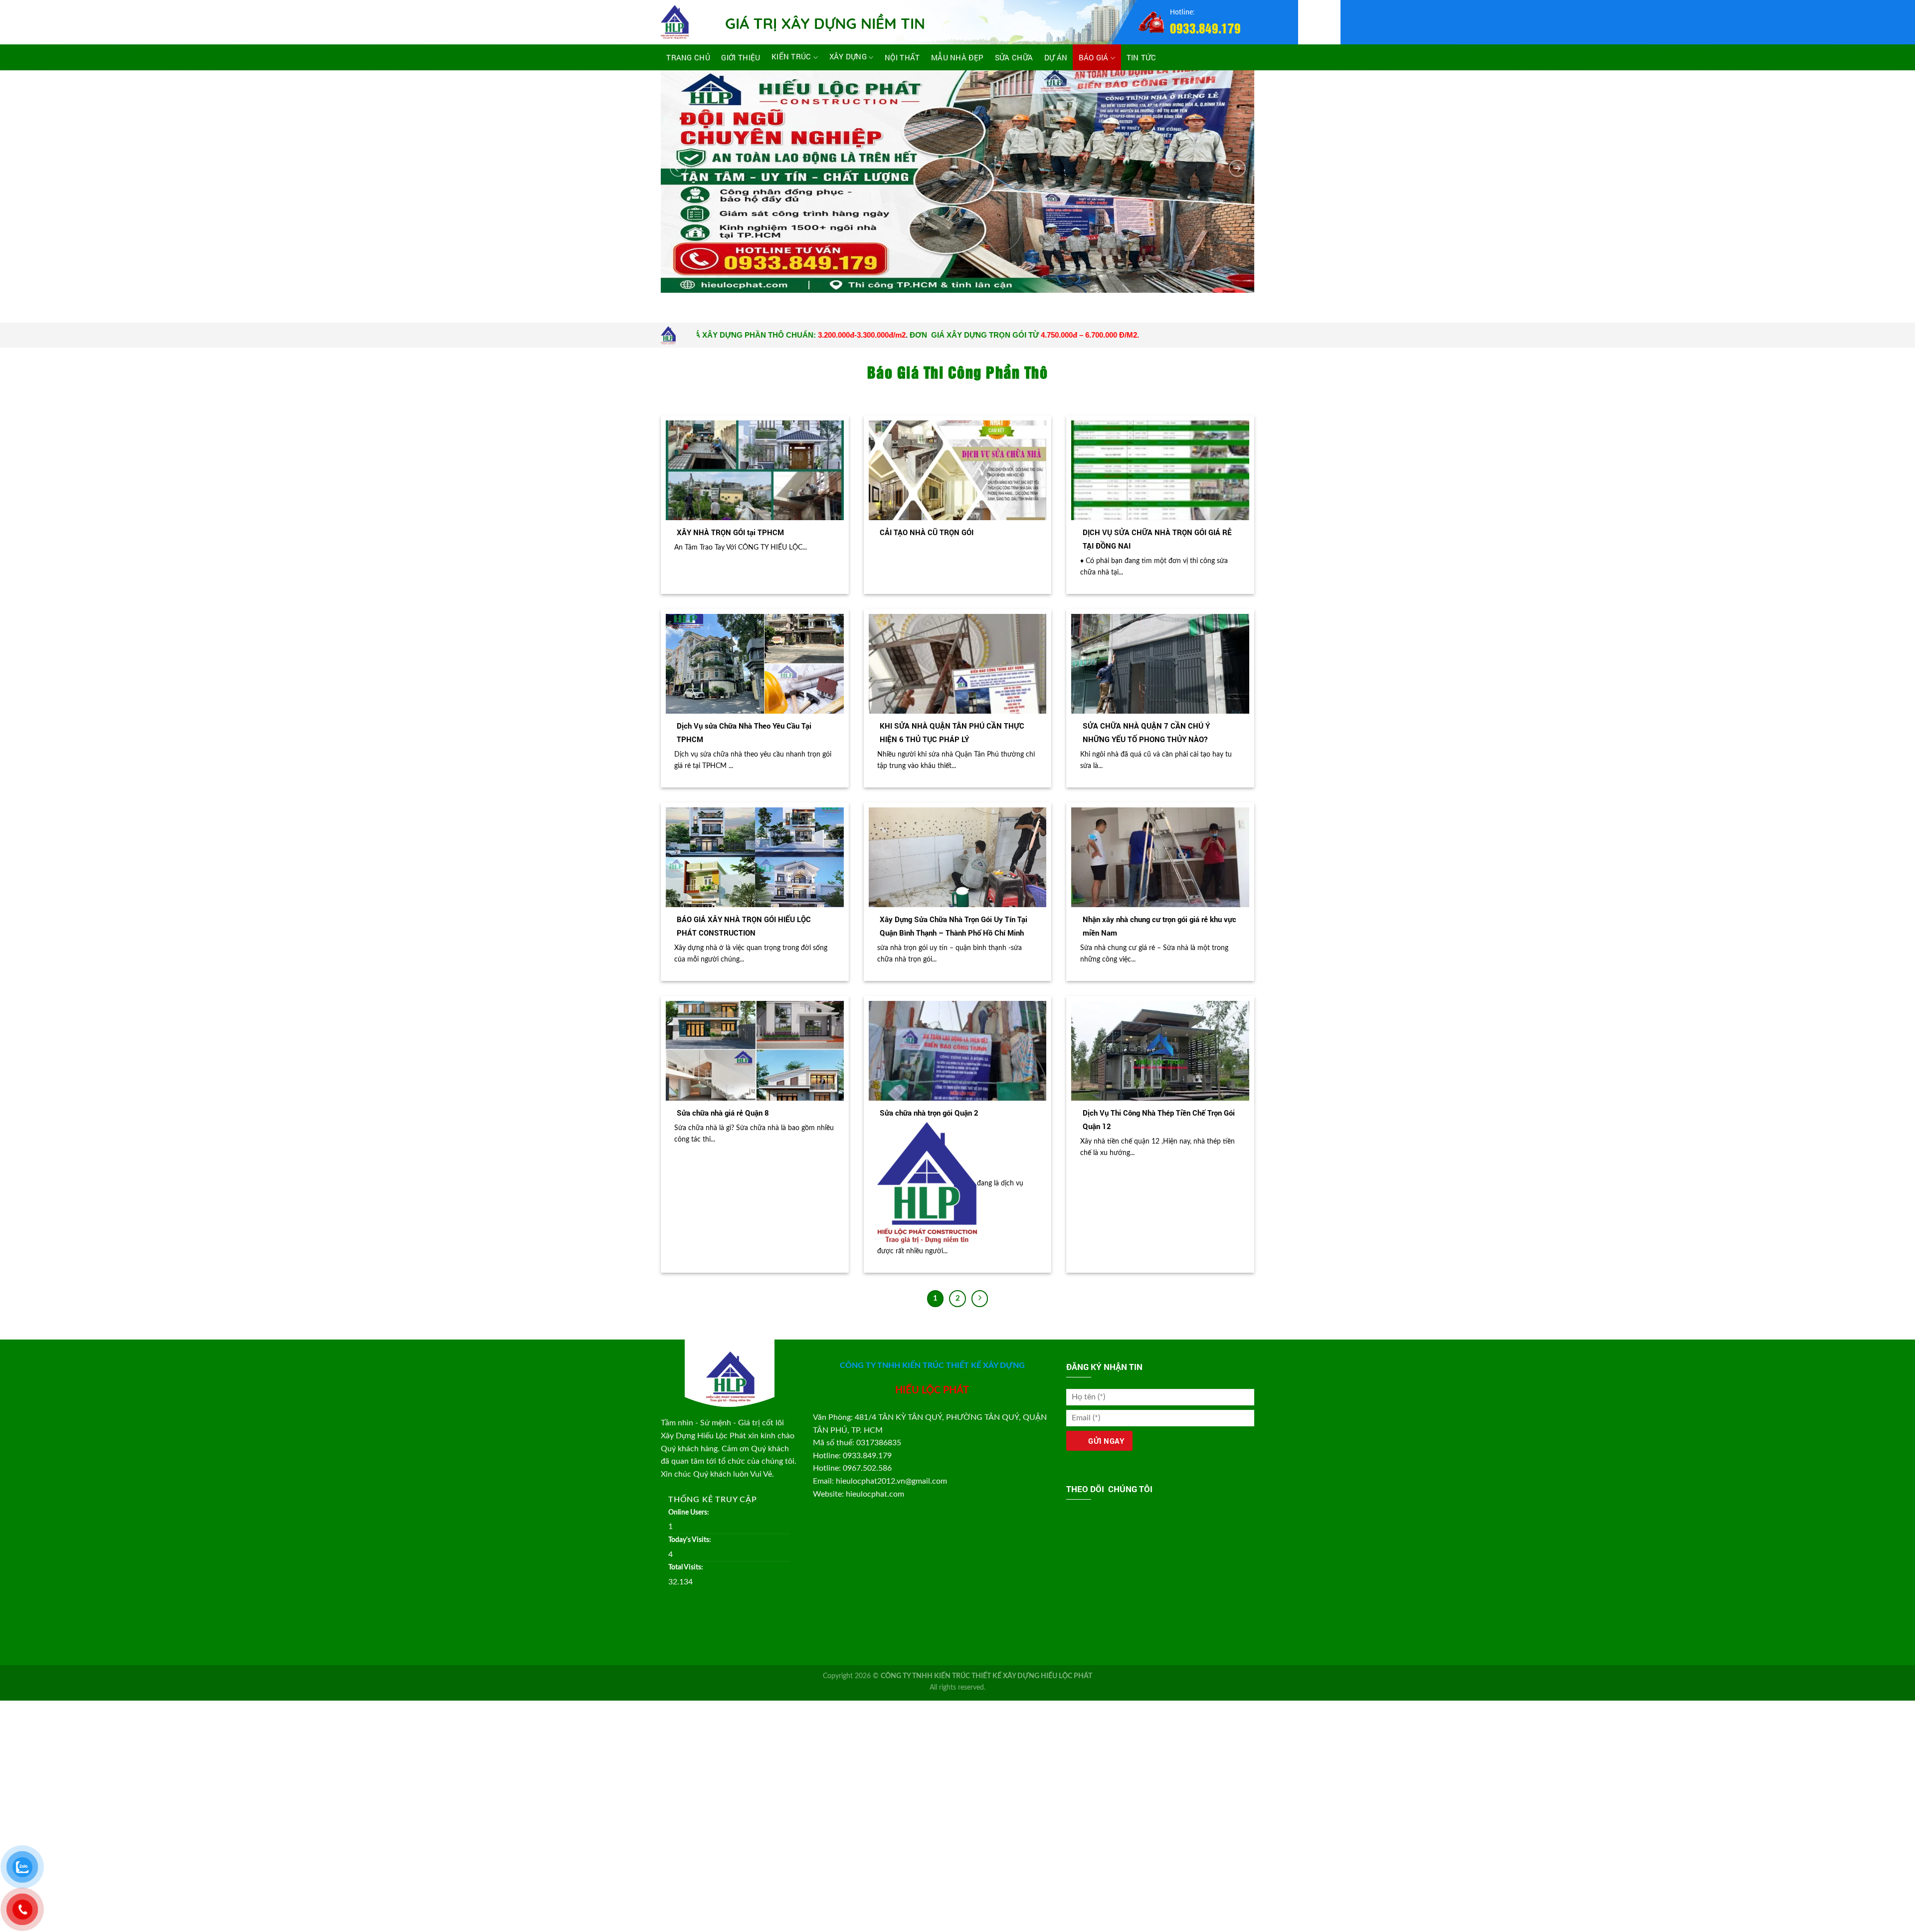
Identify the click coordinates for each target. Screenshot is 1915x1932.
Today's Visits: (690, 1540)
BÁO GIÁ (1094, 57)
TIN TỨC (1141, 57)
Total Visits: (686, 1567)
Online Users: (689, 1512)
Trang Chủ (688, 57)
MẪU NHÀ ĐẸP (957, 57)
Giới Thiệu (741, 57)
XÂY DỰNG (848, 57)
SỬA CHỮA (1014, 57)
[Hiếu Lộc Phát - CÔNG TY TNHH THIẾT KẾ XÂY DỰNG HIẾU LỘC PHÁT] (686, 22)
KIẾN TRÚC (791, 57)
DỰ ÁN (1056, 57)
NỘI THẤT (902, 57)
